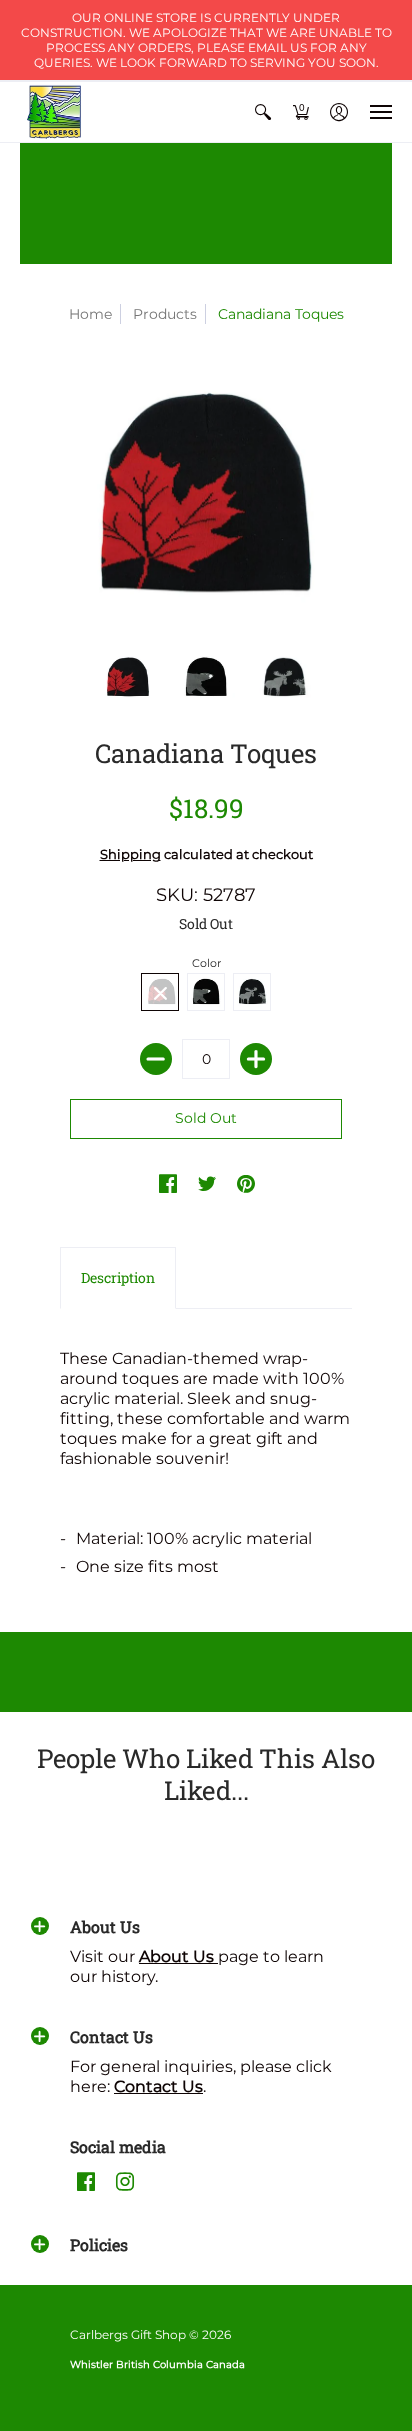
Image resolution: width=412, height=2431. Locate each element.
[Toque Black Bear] (206, 678)
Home (90, 314)
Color (206, 963)
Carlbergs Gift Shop (128, 2334)
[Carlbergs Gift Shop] (55, 112)
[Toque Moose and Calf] (284, 678)
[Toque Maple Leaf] (128, 678)
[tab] (118, 1278)
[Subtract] (156, 1059)
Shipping (130, 854)
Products (165, 314)
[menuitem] (263, 112)
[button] (263, 112)
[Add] (256, 1059)
